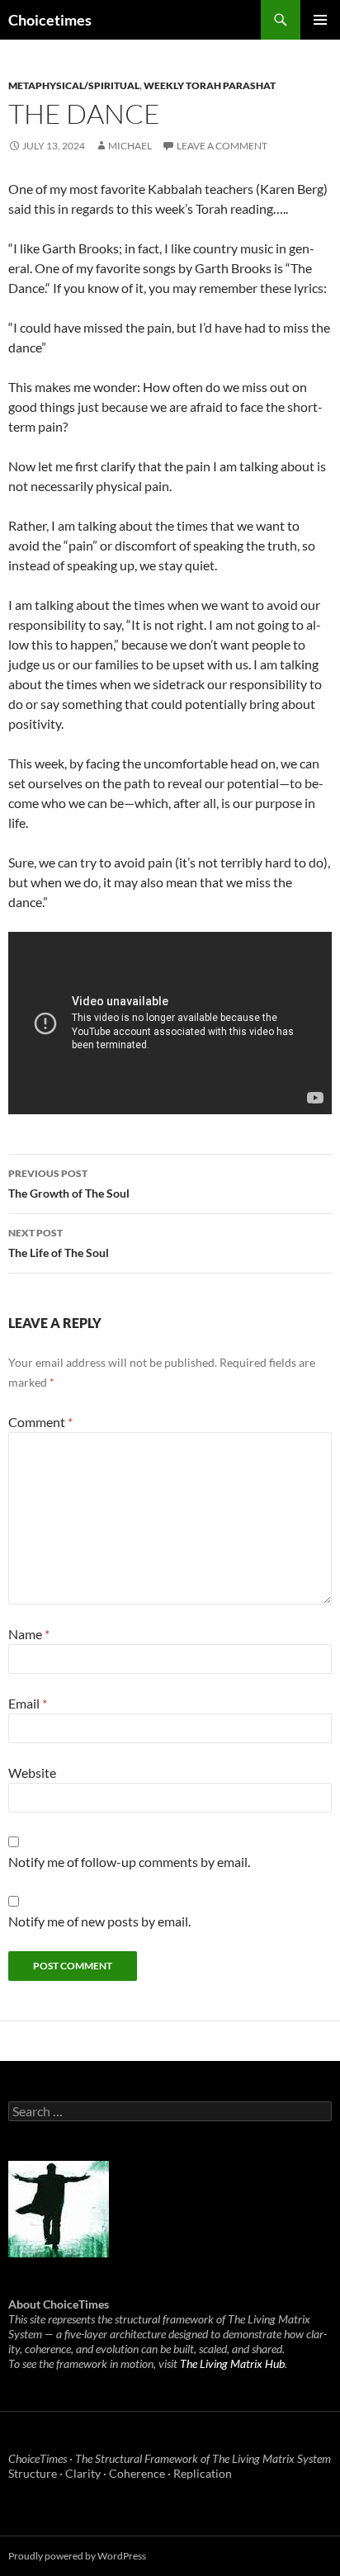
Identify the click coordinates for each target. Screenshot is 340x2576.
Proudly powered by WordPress (77, 2556)
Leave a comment (222, 146)
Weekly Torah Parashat (210, 85)
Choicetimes (50, 20)
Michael (130, 146)
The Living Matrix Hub (232, 2363)
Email (28, 1703)
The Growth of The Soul (69, 1184)
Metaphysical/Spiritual (74, 85)
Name (29, 1634)
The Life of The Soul (59, 1243)
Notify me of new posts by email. (99, 1921)
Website (32, 1772)
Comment (40, 1422)
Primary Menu (320, 20)
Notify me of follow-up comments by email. (129, 1862)
